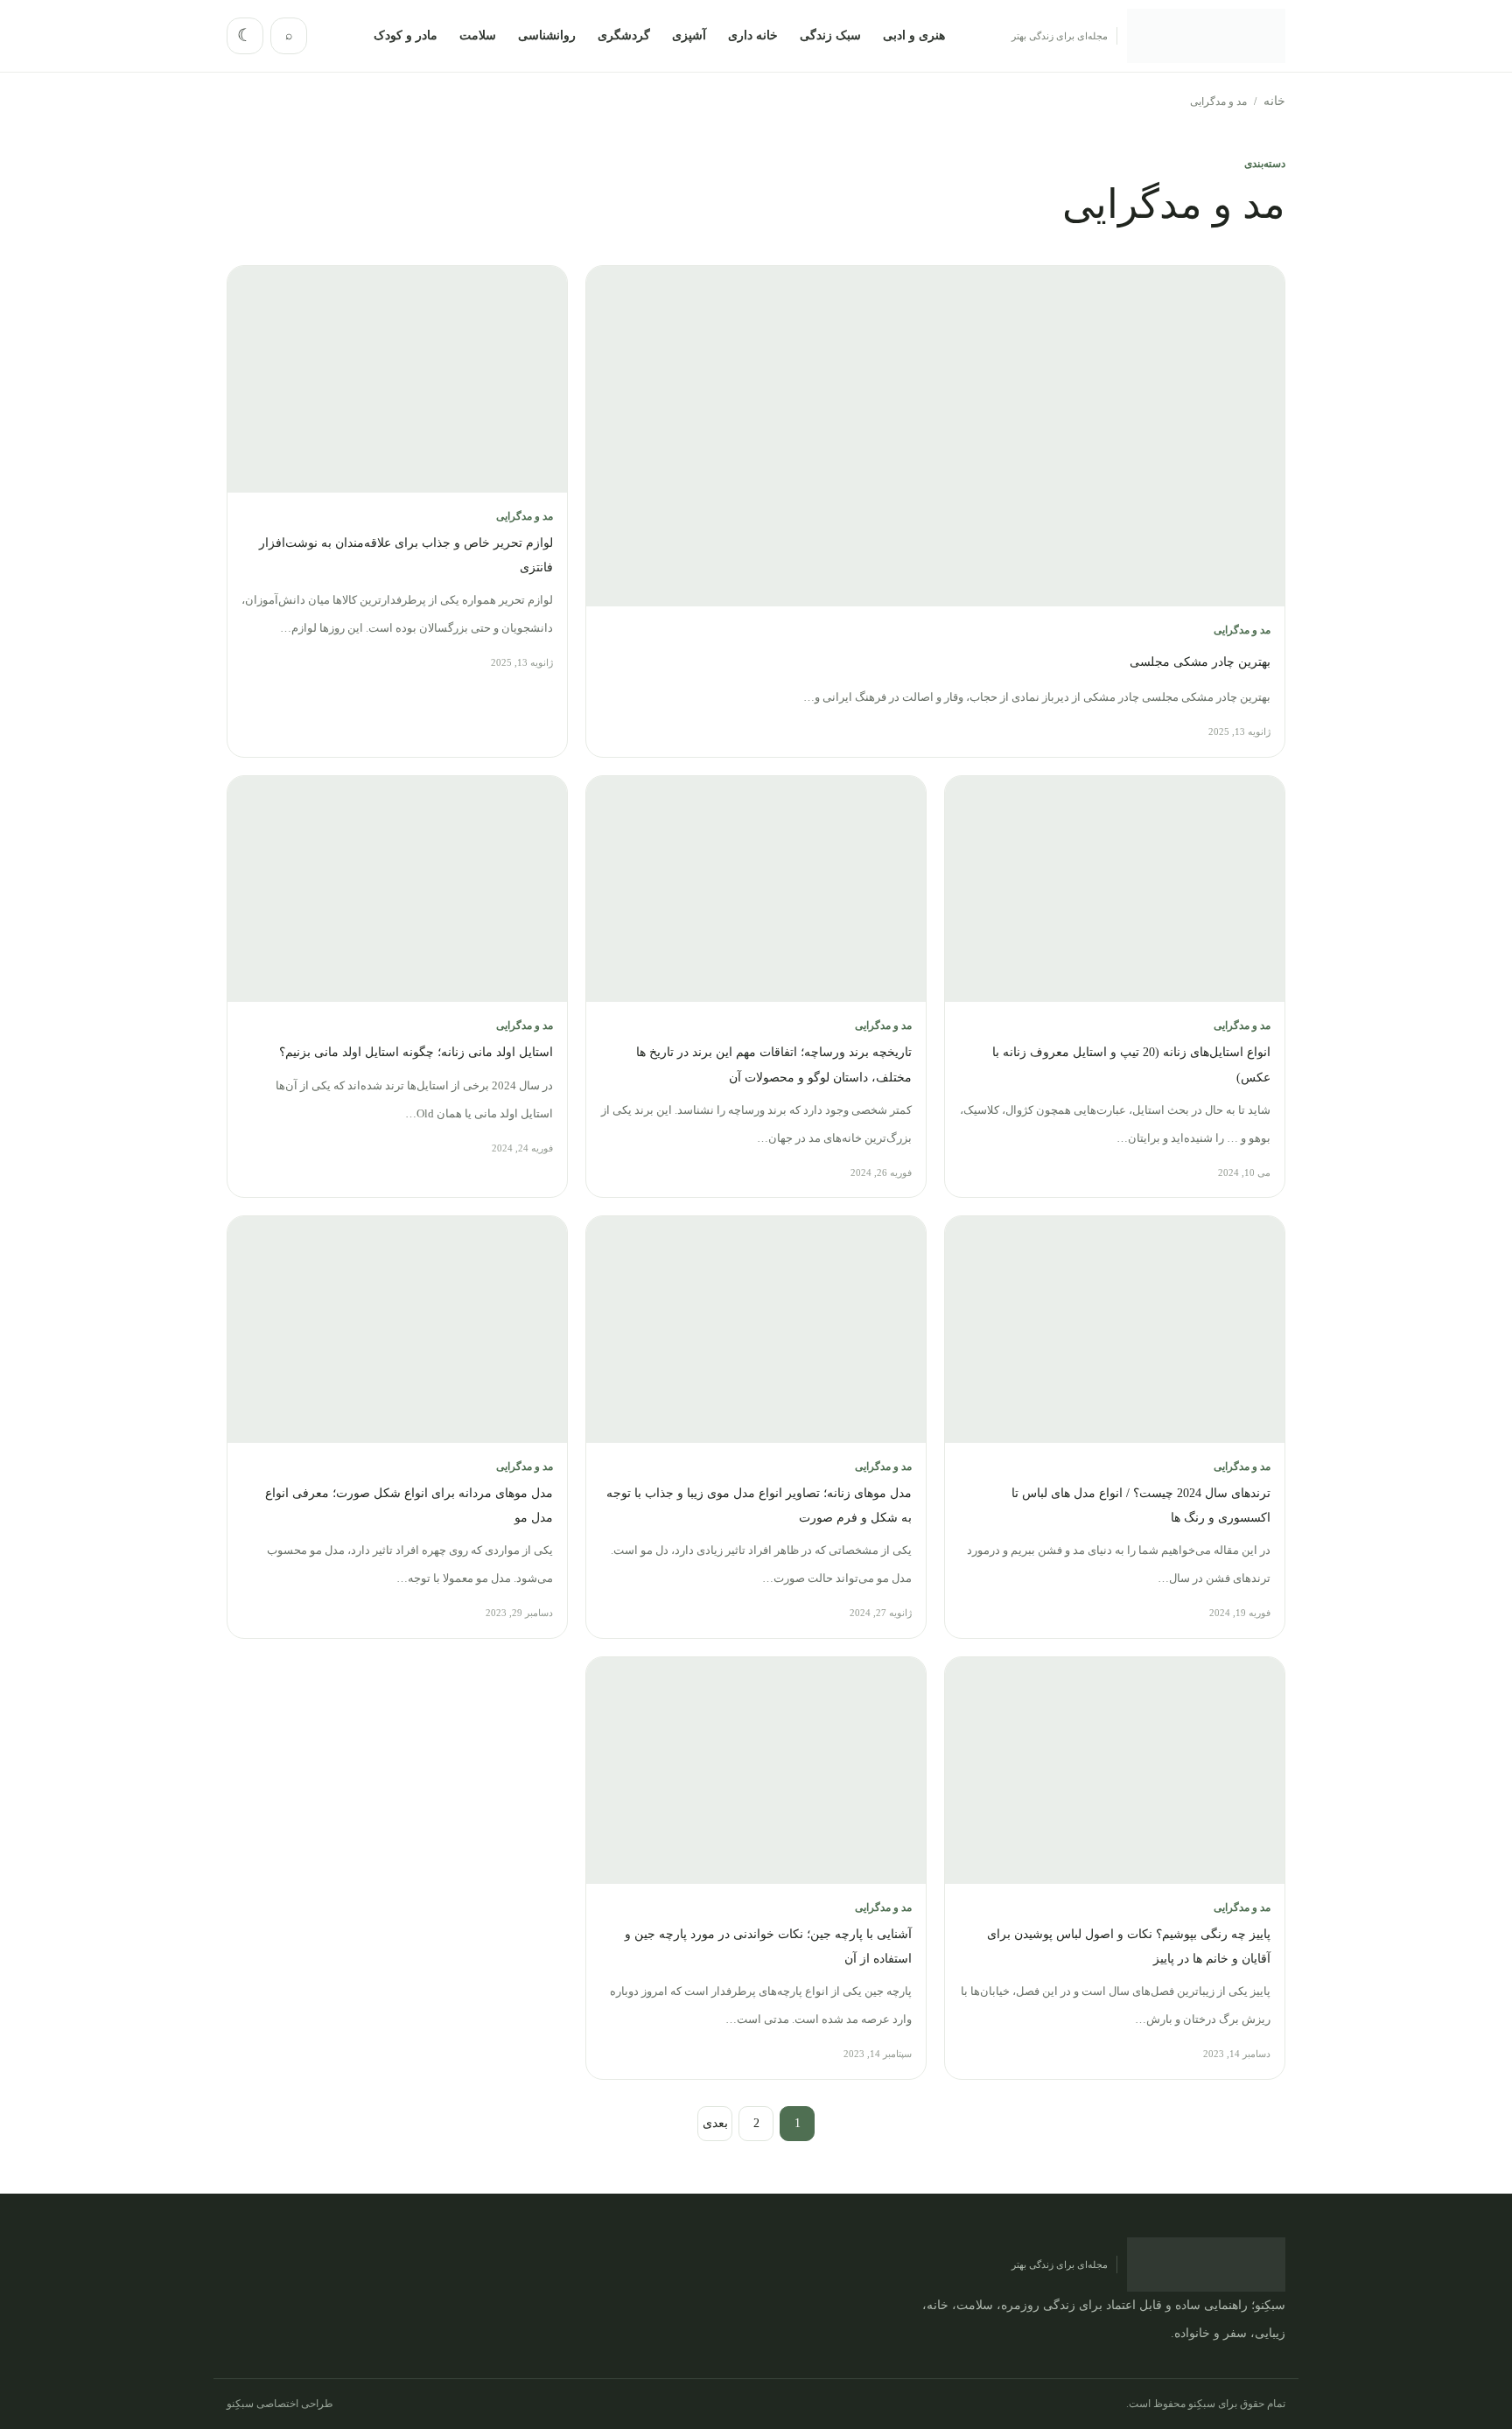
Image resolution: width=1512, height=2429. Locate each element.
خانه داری (753, 35)
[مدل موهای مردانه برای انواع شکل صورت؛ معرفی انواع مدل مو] (397, 1330)
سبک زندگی (830, 35)
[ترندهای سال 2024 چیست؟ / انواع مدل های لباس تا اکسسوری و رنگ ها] (1115, 1330)
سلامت (478, 35)
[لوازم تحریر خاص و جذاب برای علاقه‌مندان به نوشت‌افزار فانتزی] (397, 379)
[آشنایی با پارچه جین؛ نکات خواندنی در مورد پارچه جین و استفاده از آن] (756, 1771)
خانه (1274, 101)
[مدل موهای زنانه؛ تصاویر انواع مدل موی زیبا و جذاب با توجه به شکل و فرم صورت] (756, 1330)
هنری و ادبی (914, 35)
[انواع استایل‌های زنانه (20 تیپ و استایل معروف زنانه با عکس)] (1115, 889)
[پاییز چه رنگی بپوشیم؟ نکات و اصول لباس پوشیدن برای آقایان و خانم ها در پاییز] (1115, 1771)
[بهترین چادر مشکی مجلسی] (935, 436)
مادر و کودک (406, 35)
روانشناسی (547, 35)
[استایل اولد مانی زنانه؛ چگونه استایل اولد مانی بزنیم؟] (397, 889)
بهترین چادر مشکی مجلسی (1200, 662)
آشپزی (689, 35)
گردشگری (624, 35)
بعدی (715, 2123)
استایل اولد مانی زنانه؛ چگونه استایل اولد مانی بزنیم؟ (416, 1052)
